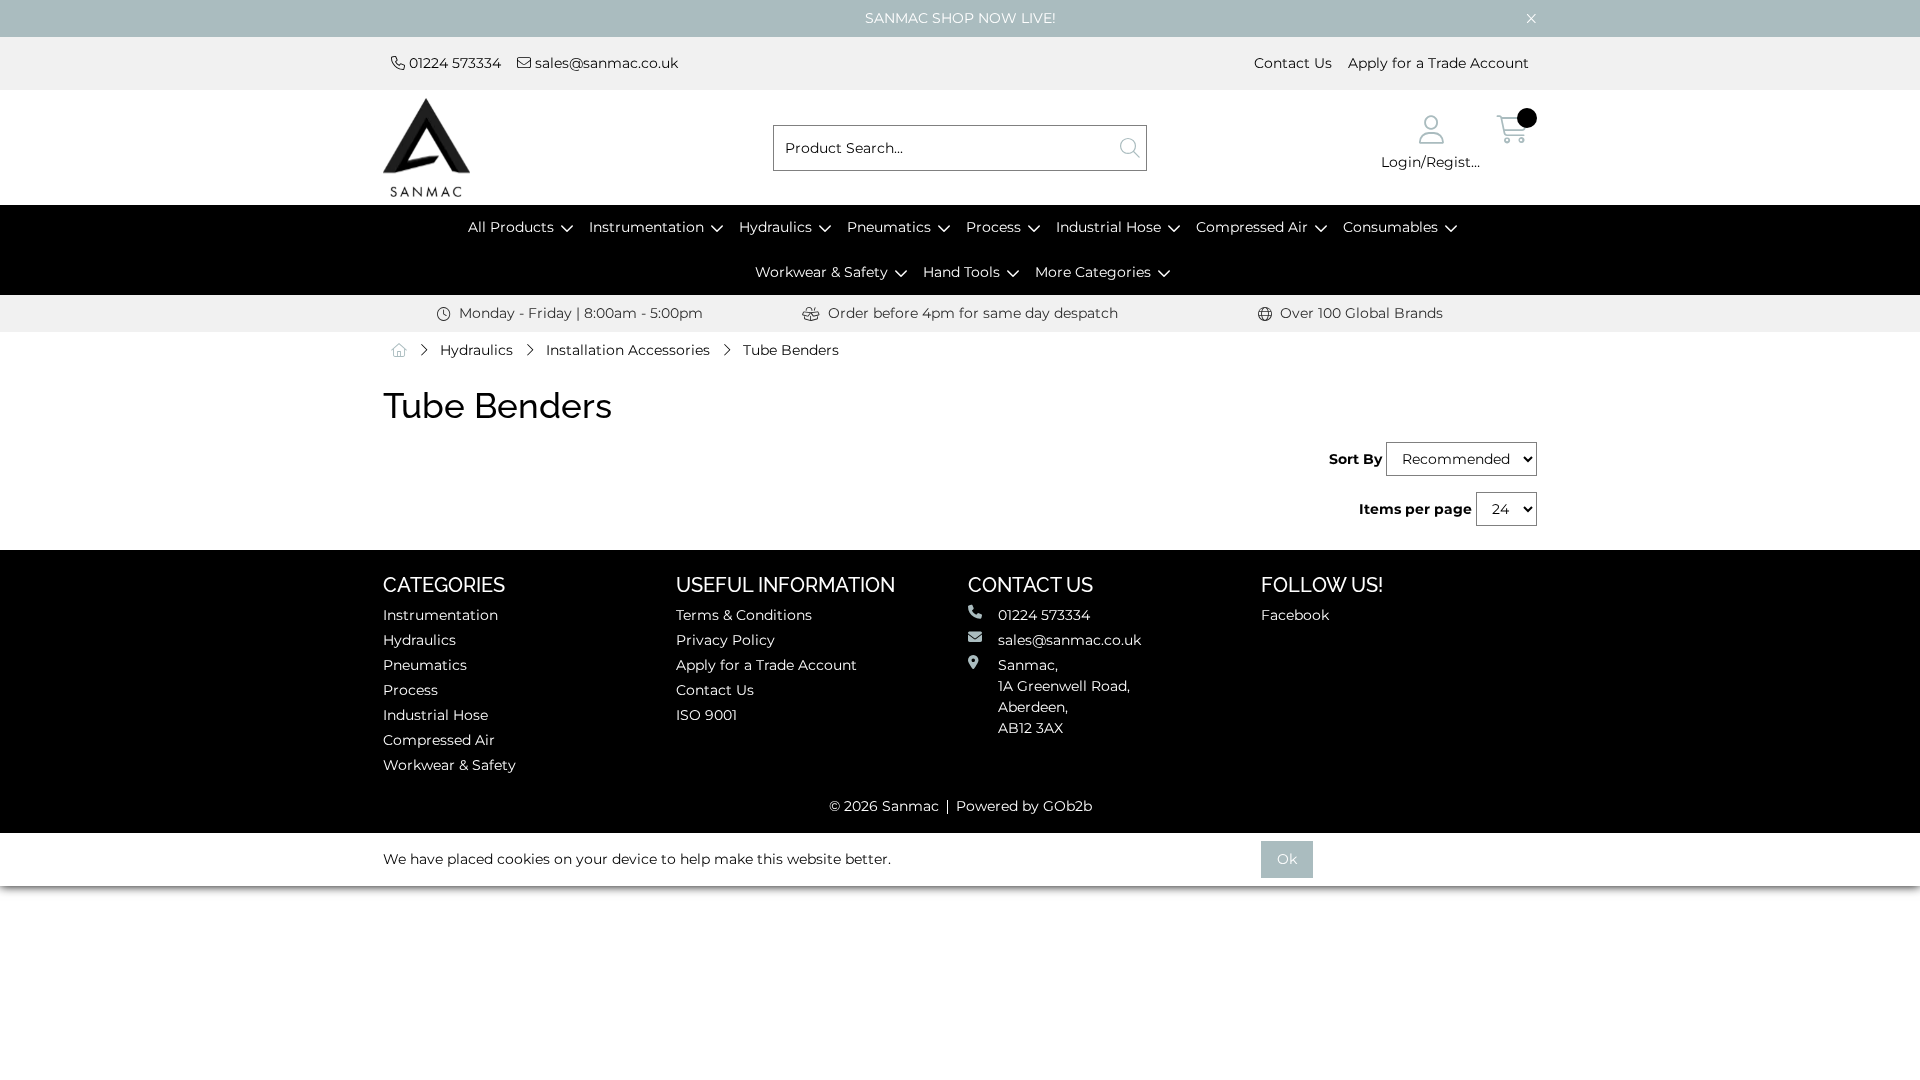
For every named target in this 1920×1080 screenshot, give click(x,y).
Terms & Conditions (744, 615)
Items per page (1415, 509)
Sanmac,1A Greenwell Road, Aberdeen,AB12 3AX (1064, 696)
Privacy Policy (725, 640)
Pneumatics (889, 227)
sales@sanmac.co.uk (604, 63)
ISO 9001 (706, 715)
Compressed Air (1252, 227)
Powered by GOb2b (1024, 806)
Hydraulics (775, 227)
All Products (511, 227)
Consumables (1390, 227)
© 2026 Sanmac (884, 806)
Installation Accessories (628, 350)
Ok (1287, 859)
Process (993, 227)
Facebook (1295, 615)
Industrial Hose (1108, 227)
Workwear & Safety (821, 272)
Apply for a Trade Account (1438, 63)
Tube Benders (791, 350)
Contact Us (1293, 63)
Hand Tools (961, 272)
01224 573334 (453, 63)
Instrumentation (646, 227)
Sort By (1355, 459)
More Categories (1093, 272)
